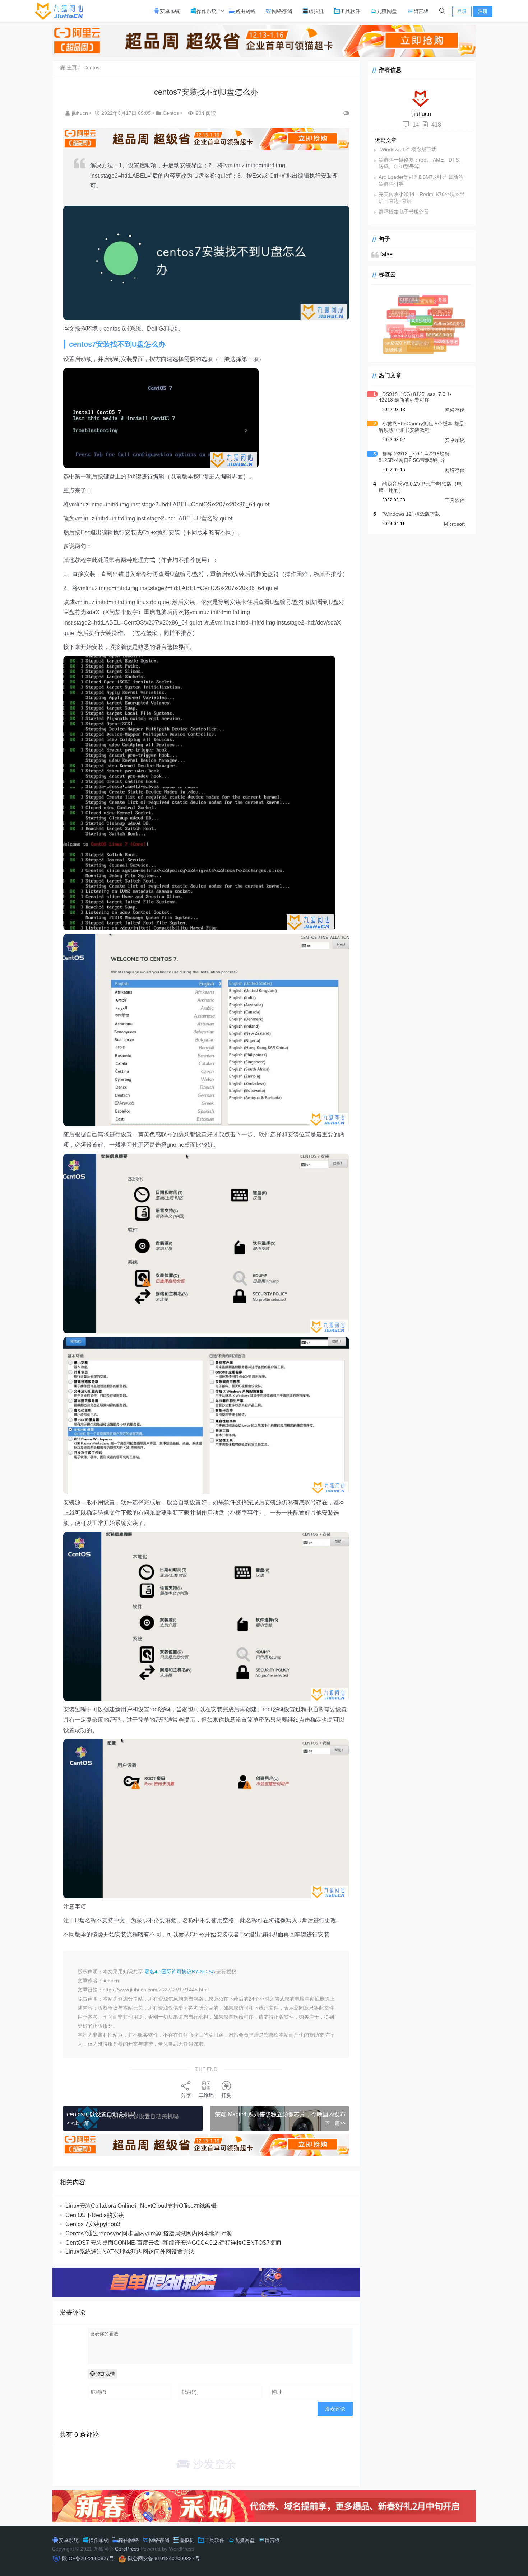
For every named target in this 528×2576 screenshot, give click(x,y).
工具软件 (350, 11)
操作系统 (207, 11)
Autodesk (447, 322)
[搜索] (442, 11)
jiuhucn (81, 113)
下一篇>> (335, 2123)
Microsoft (454, 524)
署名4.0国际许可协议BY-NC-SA (180, 1972)
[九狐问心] (61, 11)
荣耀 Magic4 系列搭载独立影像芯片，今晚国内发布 (280, 2114)
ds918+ (398, 332)
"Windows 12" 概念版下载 (407, 149)
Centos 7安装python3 (93, 2224)
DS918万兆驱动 (397, 324)
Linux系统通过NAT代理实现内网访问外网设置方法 (130, 2252)
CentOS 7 (410, 333)
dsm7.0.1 (413, 303)
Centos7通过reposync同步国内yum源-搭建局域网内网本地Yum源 (149, 2233)
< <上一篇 (78, 2123)
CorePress (127, 2549)
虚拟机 (316, 11)
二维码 (206, 2095)
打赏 (226, 2095)
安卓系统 (170, 11)
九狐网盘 (387, 11)
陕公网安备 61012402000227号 (164, 2558)
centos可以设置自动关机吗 (101, 2114)
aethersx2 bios (442, 341)
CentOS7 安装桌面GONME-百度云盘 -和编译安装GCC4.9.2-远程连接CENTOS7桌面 (173, 2243)
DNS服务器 (438, 303)
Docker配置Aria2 (429, 313)
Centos (91, 67)
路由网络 (245, 11)
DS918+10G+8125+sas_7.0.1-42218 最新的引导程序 (415, 397)
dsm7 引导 (418, 296)
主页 (71, 67)
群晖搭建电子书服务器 (404, 211)
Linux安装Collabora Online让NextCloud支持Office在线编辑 (141, 2206)
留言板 (421, 11)
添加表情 (105, 2374)
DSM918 (399, 311)
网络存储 (282, 11)
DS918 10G (413, 326)
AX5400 (435, 334)
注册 (483, 11)
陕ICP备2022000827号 (88, 2558)
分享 (186, 2095)
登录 (462, 11)
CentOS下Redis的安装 (95, 2215)
